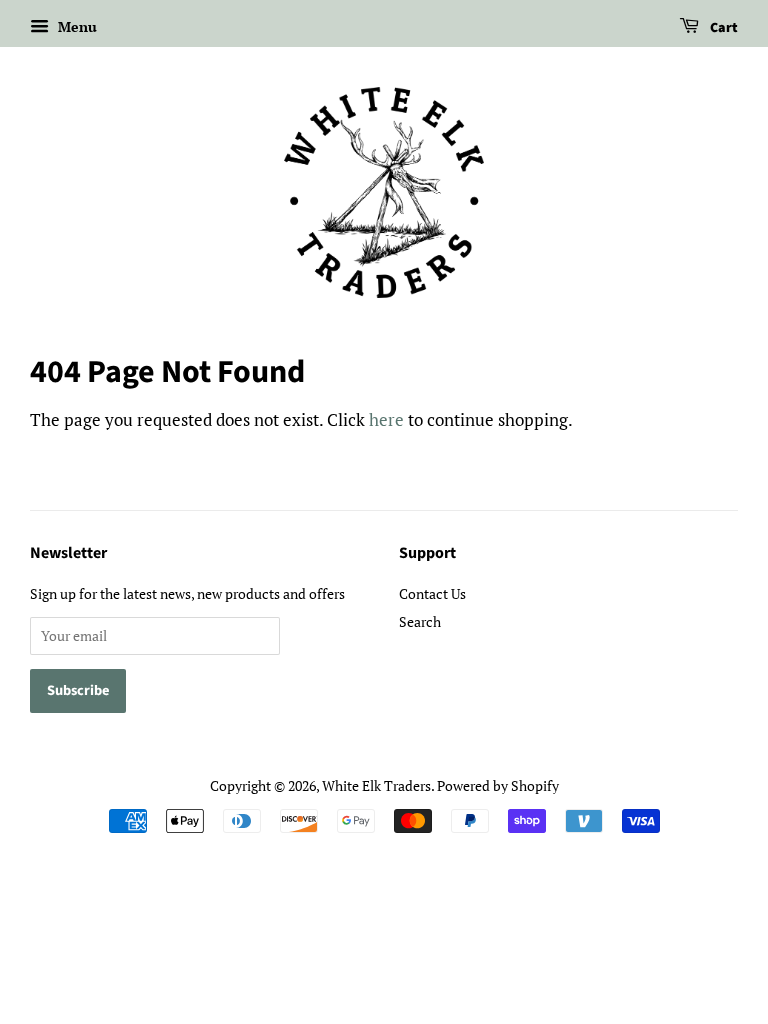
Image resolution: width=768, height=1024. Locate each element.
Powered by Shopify (498, 785)
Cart (722, 28)
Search (420, 621)
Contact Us (432, 593)
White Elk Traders (376, 785)
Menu (75, 26)
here (386, 419)
